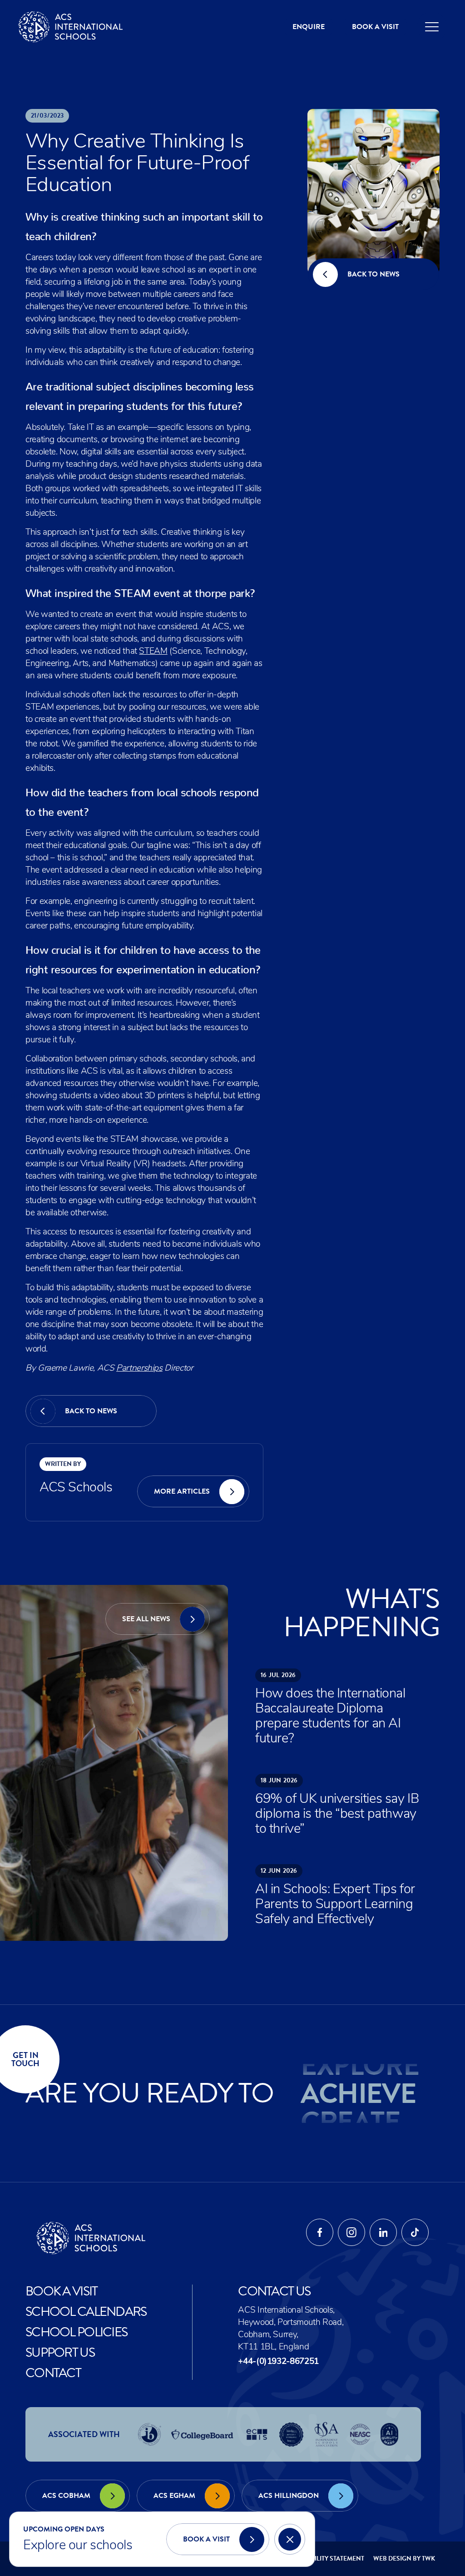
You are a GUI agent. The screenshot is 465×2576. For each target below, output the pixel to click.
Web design (392, 2559)
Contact (53, 2373)
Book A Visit (62, 2291)
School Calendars (86, 2312)
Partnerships (139, 1369)
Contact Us (274, 2291)
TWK (428, 2559)
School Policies (77, 2332)
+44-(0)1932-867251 (278, 2362)
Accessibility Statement (324, 2559)
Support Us (60, 2352)
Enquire (309, 27)
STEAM (153, 652)
